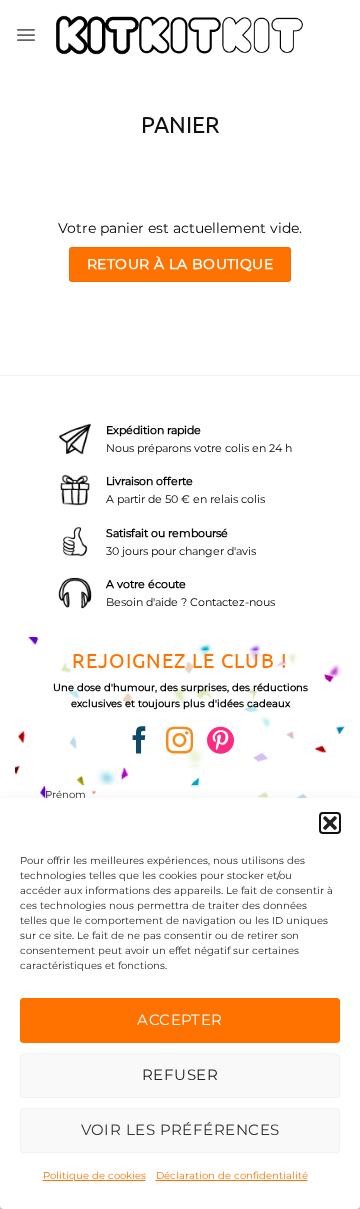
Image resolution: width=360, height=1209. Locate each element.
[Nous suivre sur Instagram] (179, 743)
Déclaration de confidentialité (232, 1175)
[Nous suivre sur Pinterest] (220, 743)
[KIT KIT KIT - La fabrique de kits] (180, 35)
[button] (330, 823)
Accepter (180, 1019)
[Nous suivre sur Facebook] (139, 743)
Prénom (65, 794)
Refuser (180, 1074)
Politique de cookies (94, 1175)
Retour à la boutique (180, 264)
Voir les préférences (180, 1129)
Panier (180, 123)
